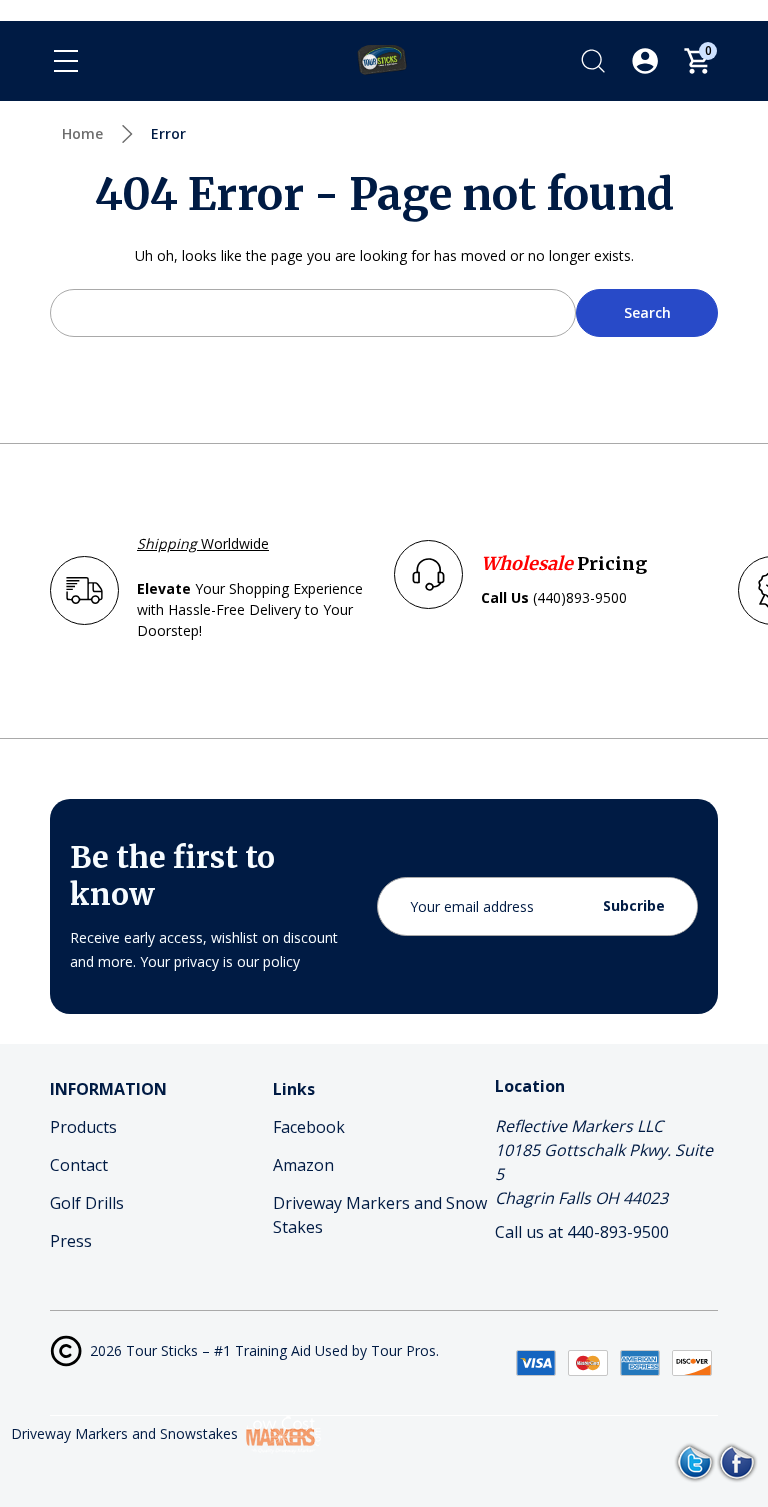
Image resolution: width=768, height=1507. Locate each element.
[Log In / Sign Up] (645, 61)
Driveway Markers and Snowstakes (124, 1433)
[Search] (593, 61)
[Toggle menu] (66, 61)
